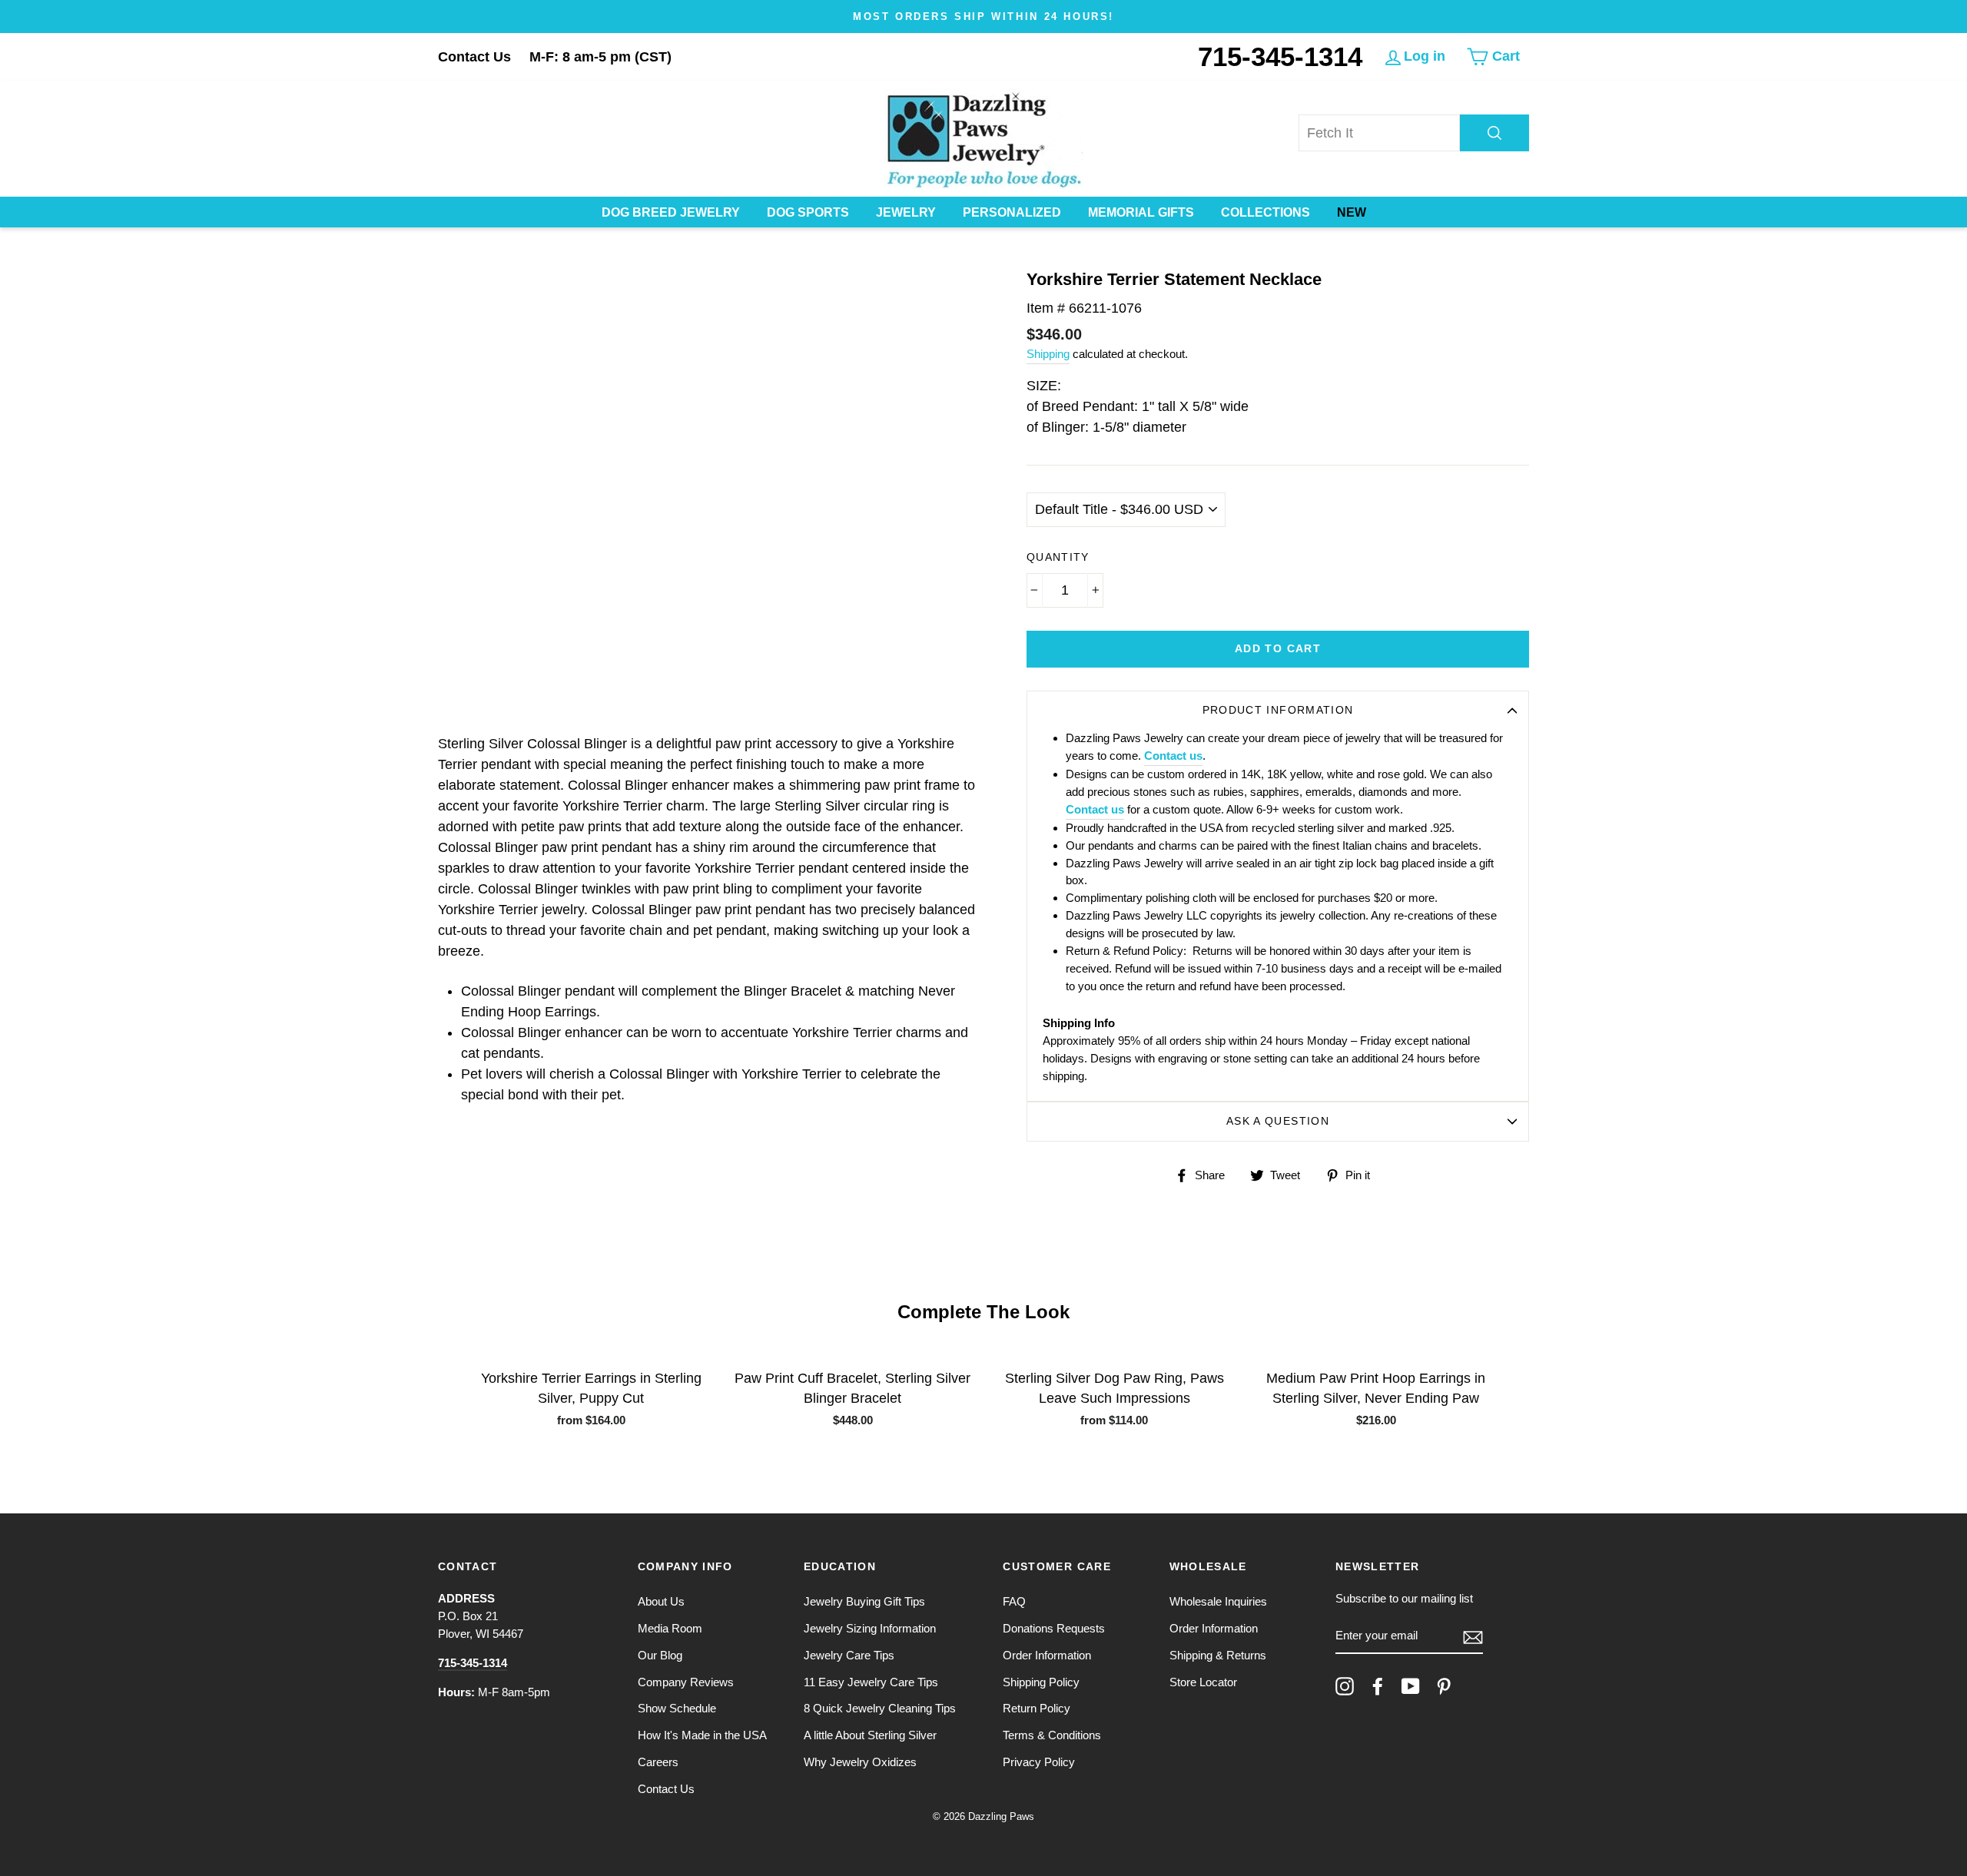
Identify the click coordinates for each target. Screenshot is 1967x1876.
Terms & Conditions (1052, 1735)
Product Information (1278, 710)
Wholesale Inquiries (1218, 1601)
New (1352, 212)
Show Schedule (677, 1708)
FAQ (1014, 1601)
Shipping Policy (1041, 1682)
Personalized (1012, 212)
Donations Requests (1054, 1628)
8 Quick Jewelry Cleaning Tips (880, 1708)
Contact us (1173, 756)
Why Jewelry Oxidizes (860, 1762)
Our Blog (660, 1655)
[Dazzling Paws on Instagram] (1345, 1686)
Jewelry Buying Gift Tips (864, 1601)
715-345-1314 (1280, 56)
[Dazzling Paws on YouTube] (1411, 1686)
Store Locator (1203, 1682)
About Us (661, 1601)
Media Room (670, 1628)
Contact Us (474, 57)
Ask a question (1278, 1121)
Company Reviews (686, 1682)
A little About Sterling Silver (870, 1735)
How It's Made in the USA (702, 1735)
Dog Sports (808, 212)
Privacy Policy (1039, 1762)
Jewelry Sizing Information (870, 1628)
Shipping (1048, 354)
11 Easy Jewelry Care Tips (871, 1682)
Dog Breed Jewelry (671, 212)
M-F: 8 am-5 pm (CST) (600, 57)
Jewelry (906, 212)
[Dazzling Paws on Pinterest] (1444, 1686)
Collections (1265, 212)
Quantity (1058, 557)
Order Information (1047, 1655)
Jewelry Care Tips (849, 1655)
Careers (658, 1762)
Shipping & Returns (1218, 1655)
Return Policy (1037, 1708)
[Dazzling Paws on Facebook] (1378, 1686)
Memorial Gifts (1141, 212)
